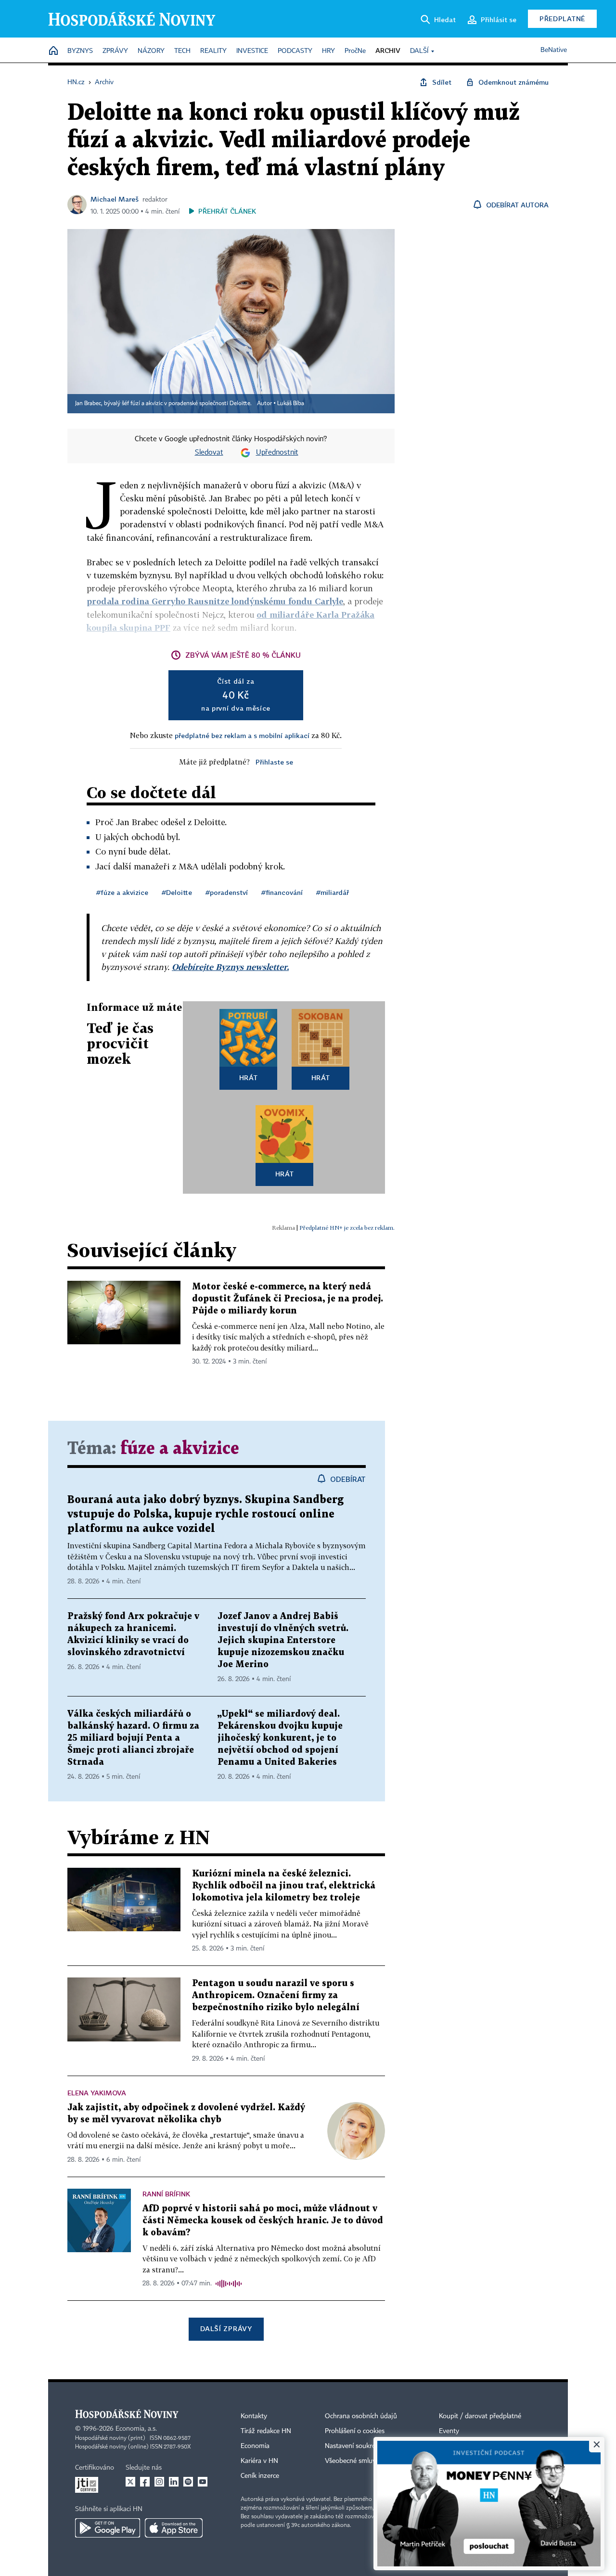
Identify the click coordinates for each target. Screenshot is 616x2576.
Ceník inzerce (260, 2476)
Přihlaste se (274, 762)
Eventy (449, 2431)
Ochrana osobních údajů (361, 2416)
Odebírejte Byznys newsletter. (230, 967)
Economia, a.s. (136, 2429)
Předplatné (562, 19)
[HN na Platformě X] (130, 2482)
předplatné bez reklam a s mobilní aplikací (242, 735)
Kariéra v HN (259, 2461)
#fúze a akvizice (122, 892)
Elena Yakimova (97, 2093)
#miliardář (333, 892)
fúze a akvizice (180, 1449)
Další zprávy (226, 2328)
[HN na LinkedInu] (174, 2482)
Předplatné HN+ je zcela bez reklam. (347, 1228)
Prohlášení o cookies (355, 2431)
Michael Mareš (115, 199)
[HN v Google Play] (108, 2528)
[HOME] (53, 51)
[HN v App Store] (174, 2528)
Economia (255, 2446)
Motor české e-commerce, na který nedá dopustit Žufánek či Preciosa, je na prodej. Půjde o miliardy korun (288, 1299)
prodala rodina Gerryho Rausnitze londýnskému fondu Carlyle (215, 601)
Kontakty (254, 2416)
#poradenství (227, 892)
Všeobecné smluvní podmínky (369, 2461)
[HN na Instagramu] (159, 2482)
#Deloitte (177, 892)
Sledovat (209, 453)
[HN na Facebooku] (145, 2482)
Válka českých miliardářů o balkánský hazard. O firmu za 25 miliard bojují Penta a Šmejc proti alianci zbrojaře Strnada (133, 1738)
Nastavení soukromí (354, 2446)
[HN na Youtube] (203, 2482)
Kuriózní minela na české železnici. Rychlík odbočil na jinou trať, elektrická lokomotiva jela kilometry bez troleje (284, 1886)
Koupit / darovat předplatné (480, 2416)
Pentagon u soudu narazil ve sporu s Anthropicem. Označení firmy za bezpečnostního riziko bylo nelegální (276, 1996)
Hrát (249, 1078)
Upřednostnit (277, 453)
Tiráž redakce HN (266, 2431)
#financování (282, 892)
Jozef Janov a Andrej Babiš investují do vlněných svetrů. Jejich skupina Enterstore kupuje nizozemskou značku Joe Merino (283, 1640)
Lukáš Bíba (291, 404)
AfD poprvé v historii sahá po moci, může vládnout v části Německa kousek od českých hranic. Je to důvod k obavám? (263, 2221)
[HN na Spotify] (188, 2482)
